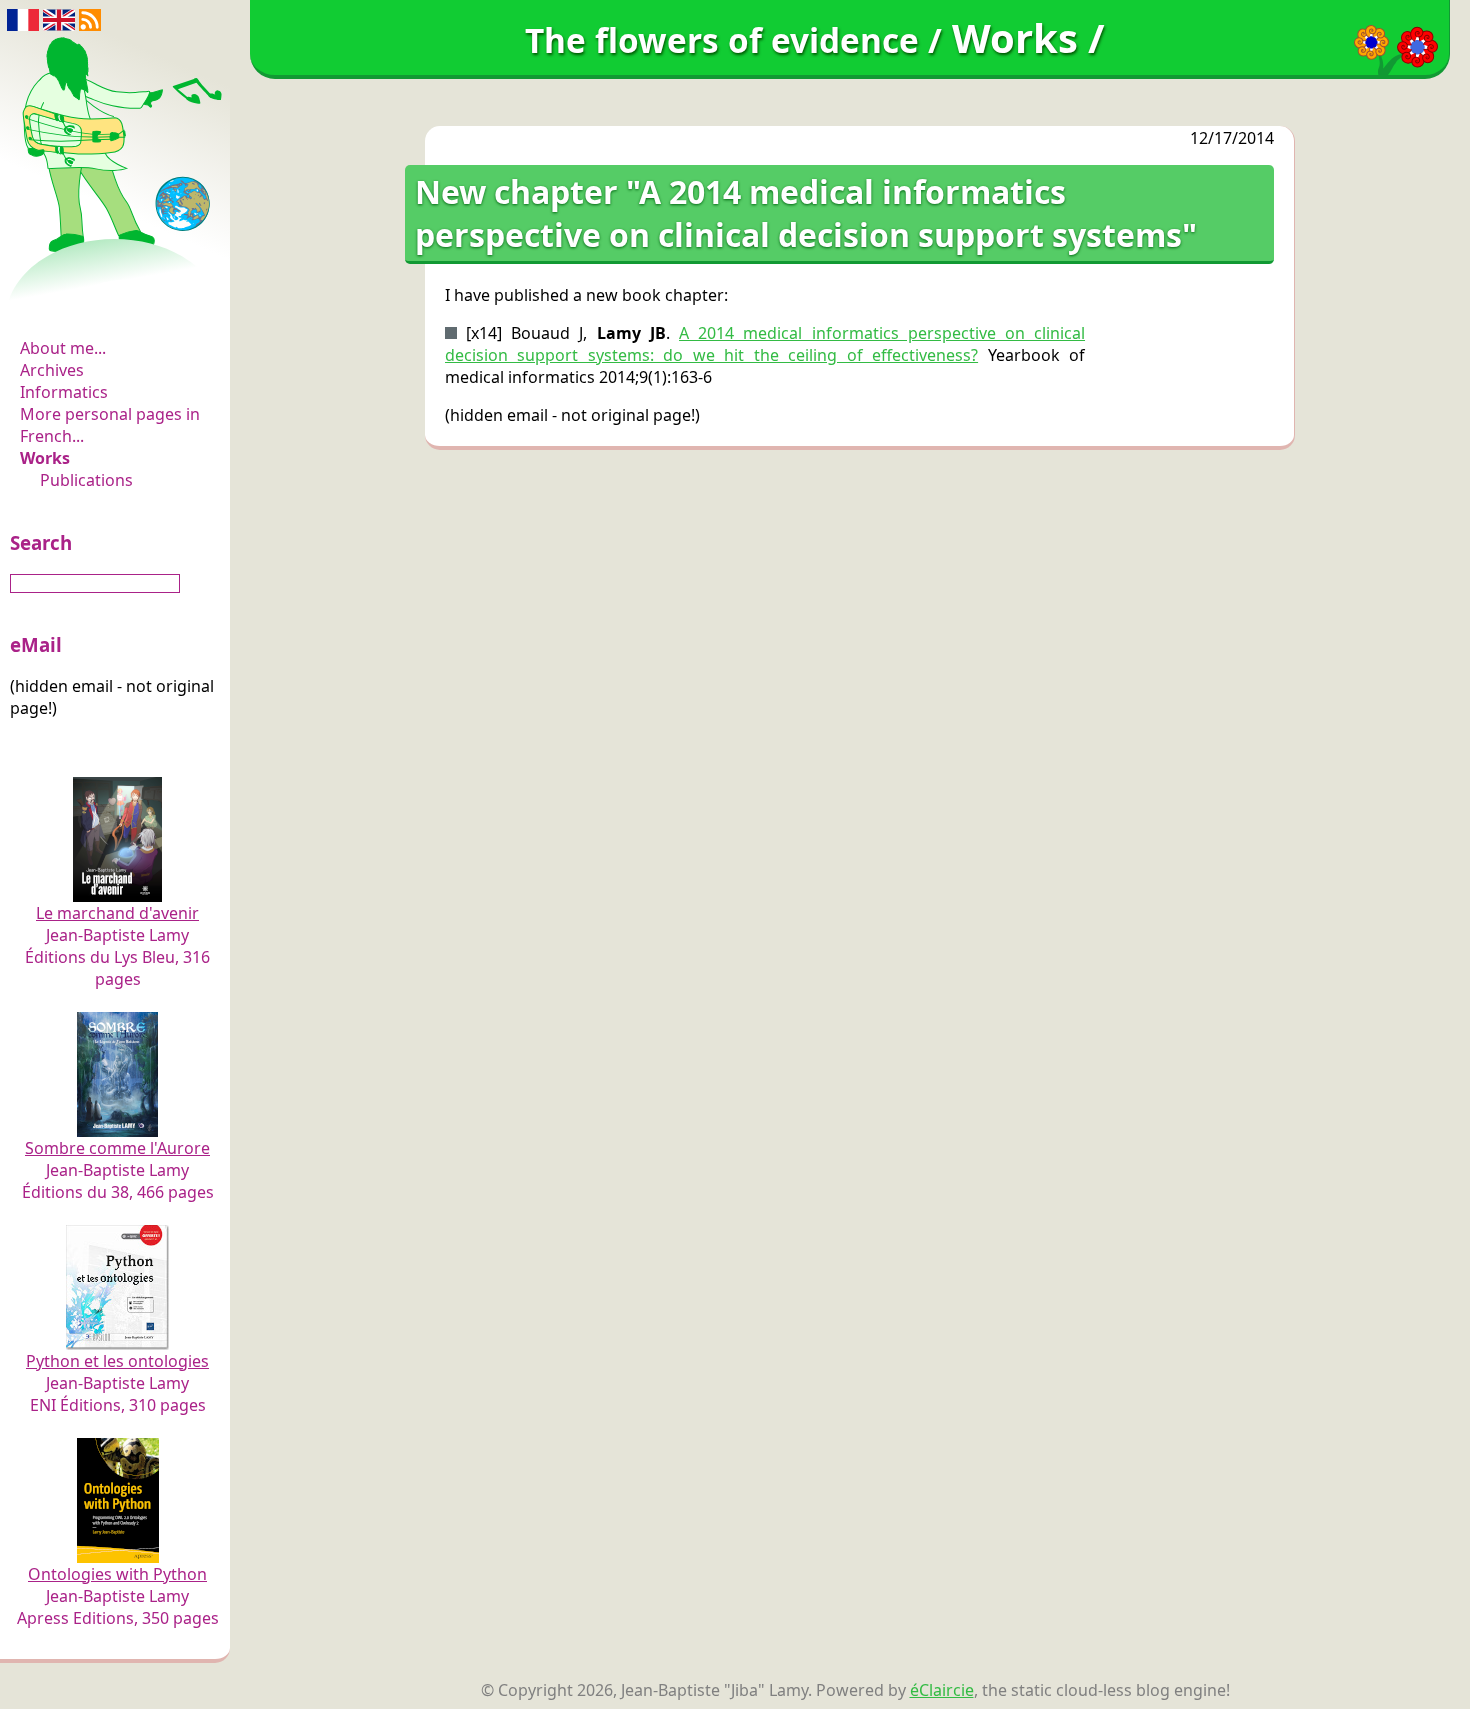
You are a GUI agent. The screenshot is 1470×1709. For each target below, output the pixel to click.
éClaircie (942, 1690)
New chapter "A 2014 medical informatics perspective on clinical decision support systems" (806, 213)
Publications (86, 480)
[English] (59, 18)
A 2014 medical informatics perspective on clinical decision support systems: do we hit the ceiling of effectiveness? (765, 344)
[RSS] (90, 18)
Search (41, 542)
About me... (63, 348)
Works (45, 458)
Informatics (64, 392)
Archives (52, 370)
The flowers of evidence (117, 294)
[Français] (23, 18)
